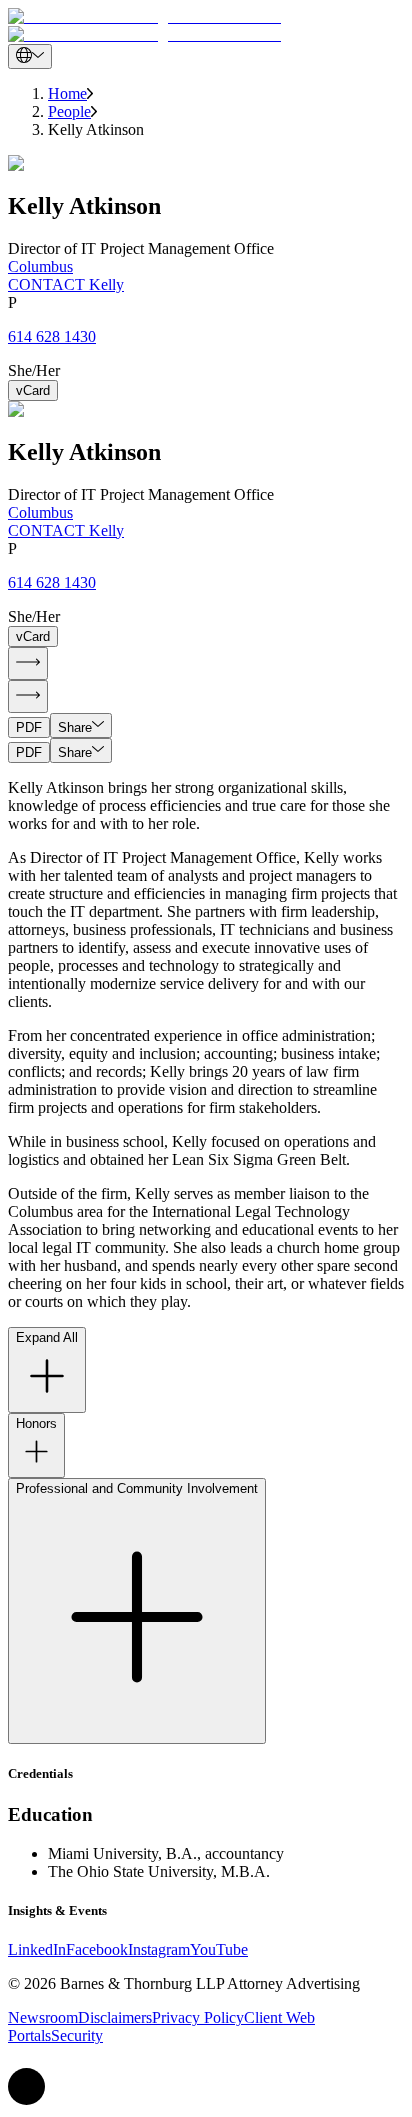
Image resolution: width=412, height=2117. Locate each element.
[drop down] (30, 56)
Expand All (47, 1337)
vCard (33, 390)
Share (75, 727)
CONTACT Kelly (66, 284)
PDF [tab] (29, 727)
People (69, 111)
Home (67, 93)
